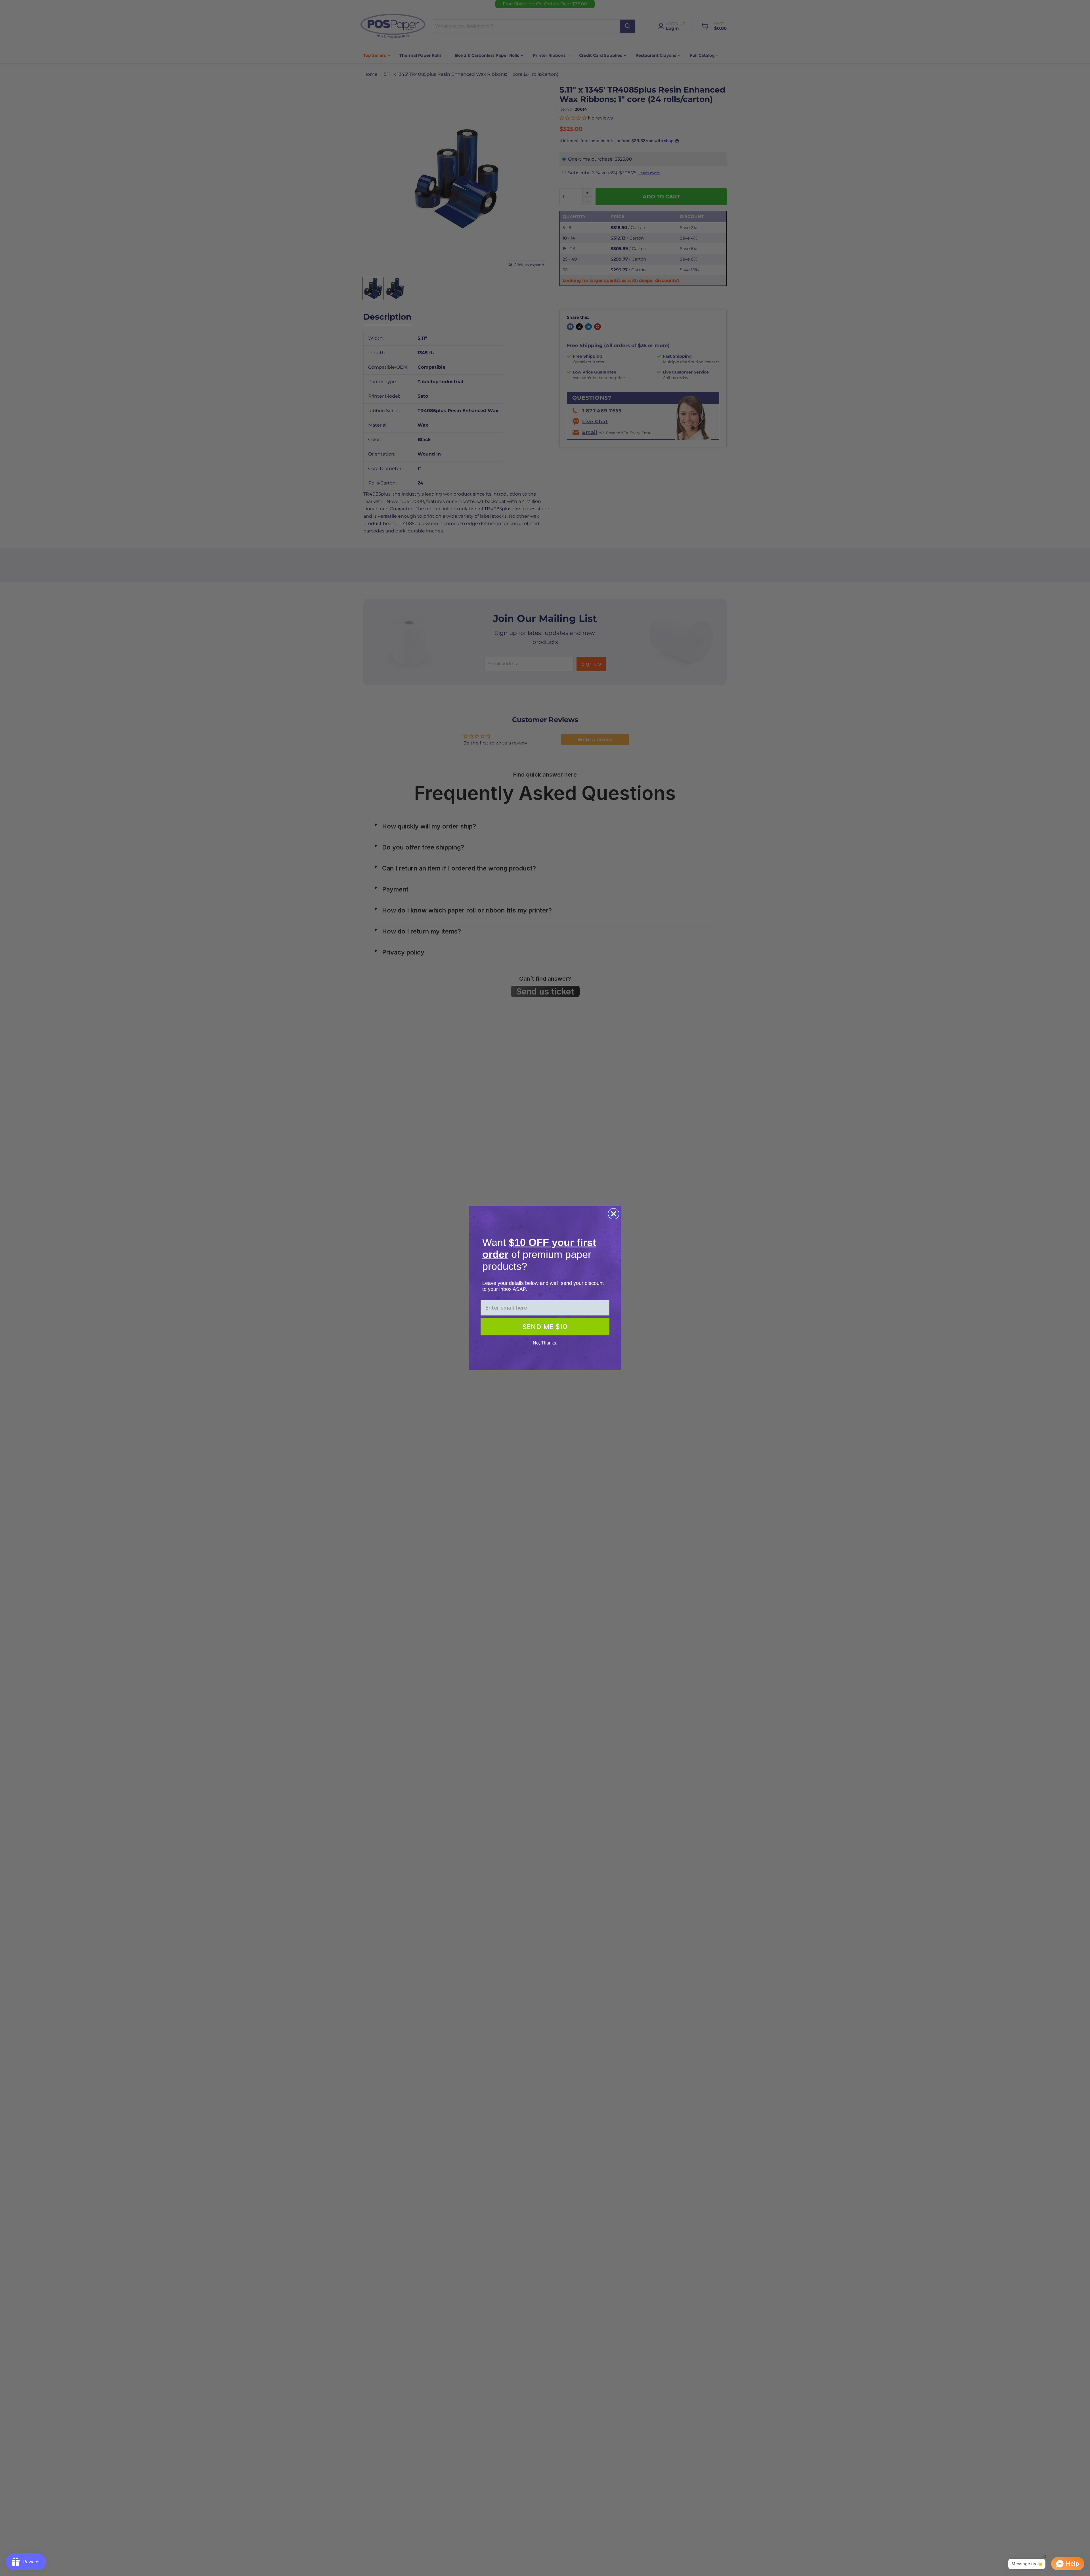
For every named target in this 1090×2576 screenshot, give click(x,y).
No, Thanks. (545, 1343)
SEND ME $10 (545, 1327)
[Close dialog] (614, 1214)
